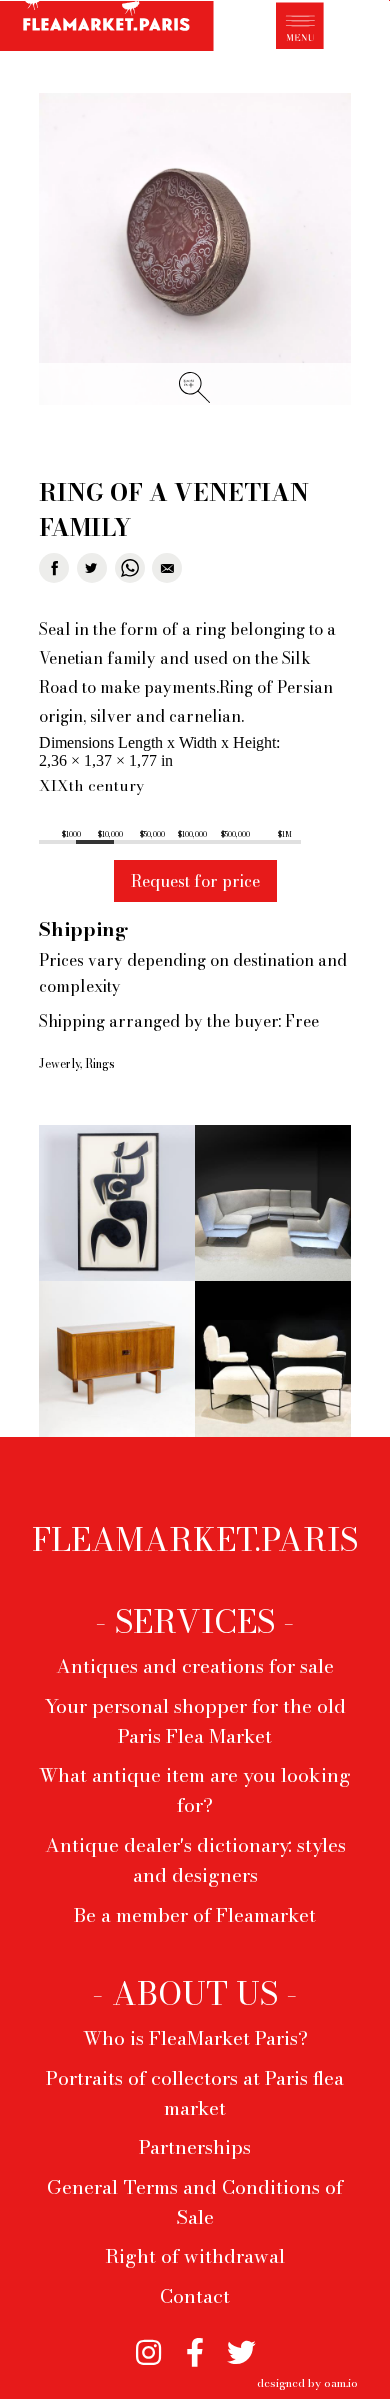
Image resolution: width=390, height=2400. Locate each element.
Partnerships (195, 2147)
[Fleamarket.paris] (107, 28)
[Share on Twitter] (92, 568)
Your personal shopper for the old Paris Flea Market (195, 1721)
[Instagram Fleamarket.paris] (148, 2345)
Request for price (195, 881)
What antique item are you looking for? (195, 1790)
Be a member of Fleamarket (195, 1915)
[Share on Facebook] (54, 568)
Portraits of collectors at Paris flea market (195, 2093)
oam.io (341, 2382)
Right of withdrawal (195, 2256)
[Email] (167, 568)
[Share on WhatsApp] (130, 568)
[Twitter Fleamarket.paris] (241, 2345)
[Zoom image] (195, 250)
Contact (195, 2296)
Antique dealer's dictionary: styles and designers (195, 1860)
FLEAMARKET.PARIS (195, 1540)
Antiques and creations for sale (195, 1666)
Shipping (83, 929)
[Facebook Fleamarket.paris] (195, 2345)
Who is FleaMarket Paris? (195, 2038)
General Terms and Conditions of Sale (195, 2202)
